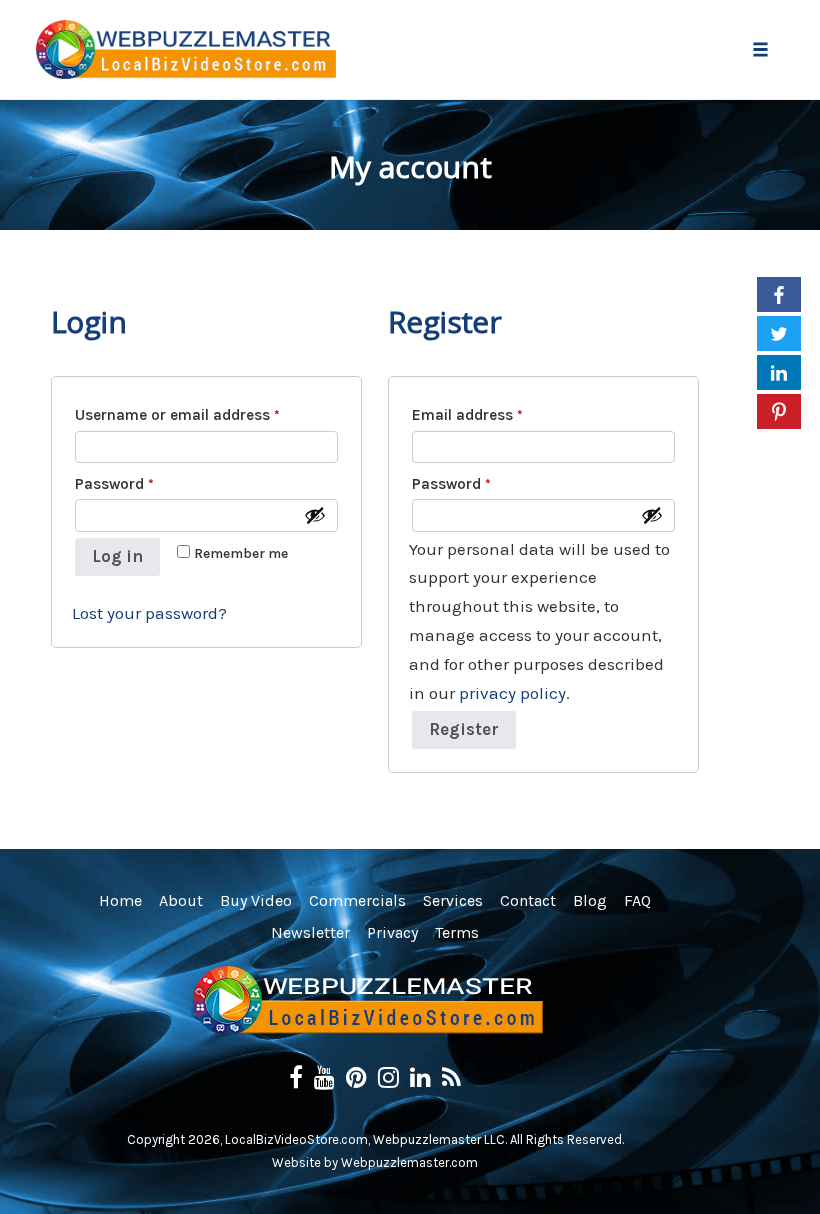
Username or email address (205, 414)
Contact (528, 900)
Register (464, 729)
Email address (495, 414)
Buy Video (256, 900)
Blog (590, 900)
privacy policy (512, 693)
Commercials (357, 900)
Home (120, 900)
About (181, 900)
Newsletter (310, 932)
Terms (457, 932)
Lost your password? (149, 613)
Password (142, 483)
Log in (117, 556)
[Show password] (315, 515)
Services (453, 900)
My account (410, 166)
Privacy (392, 932)
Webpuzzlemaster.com (409, 1162)
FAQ (637, 900)
